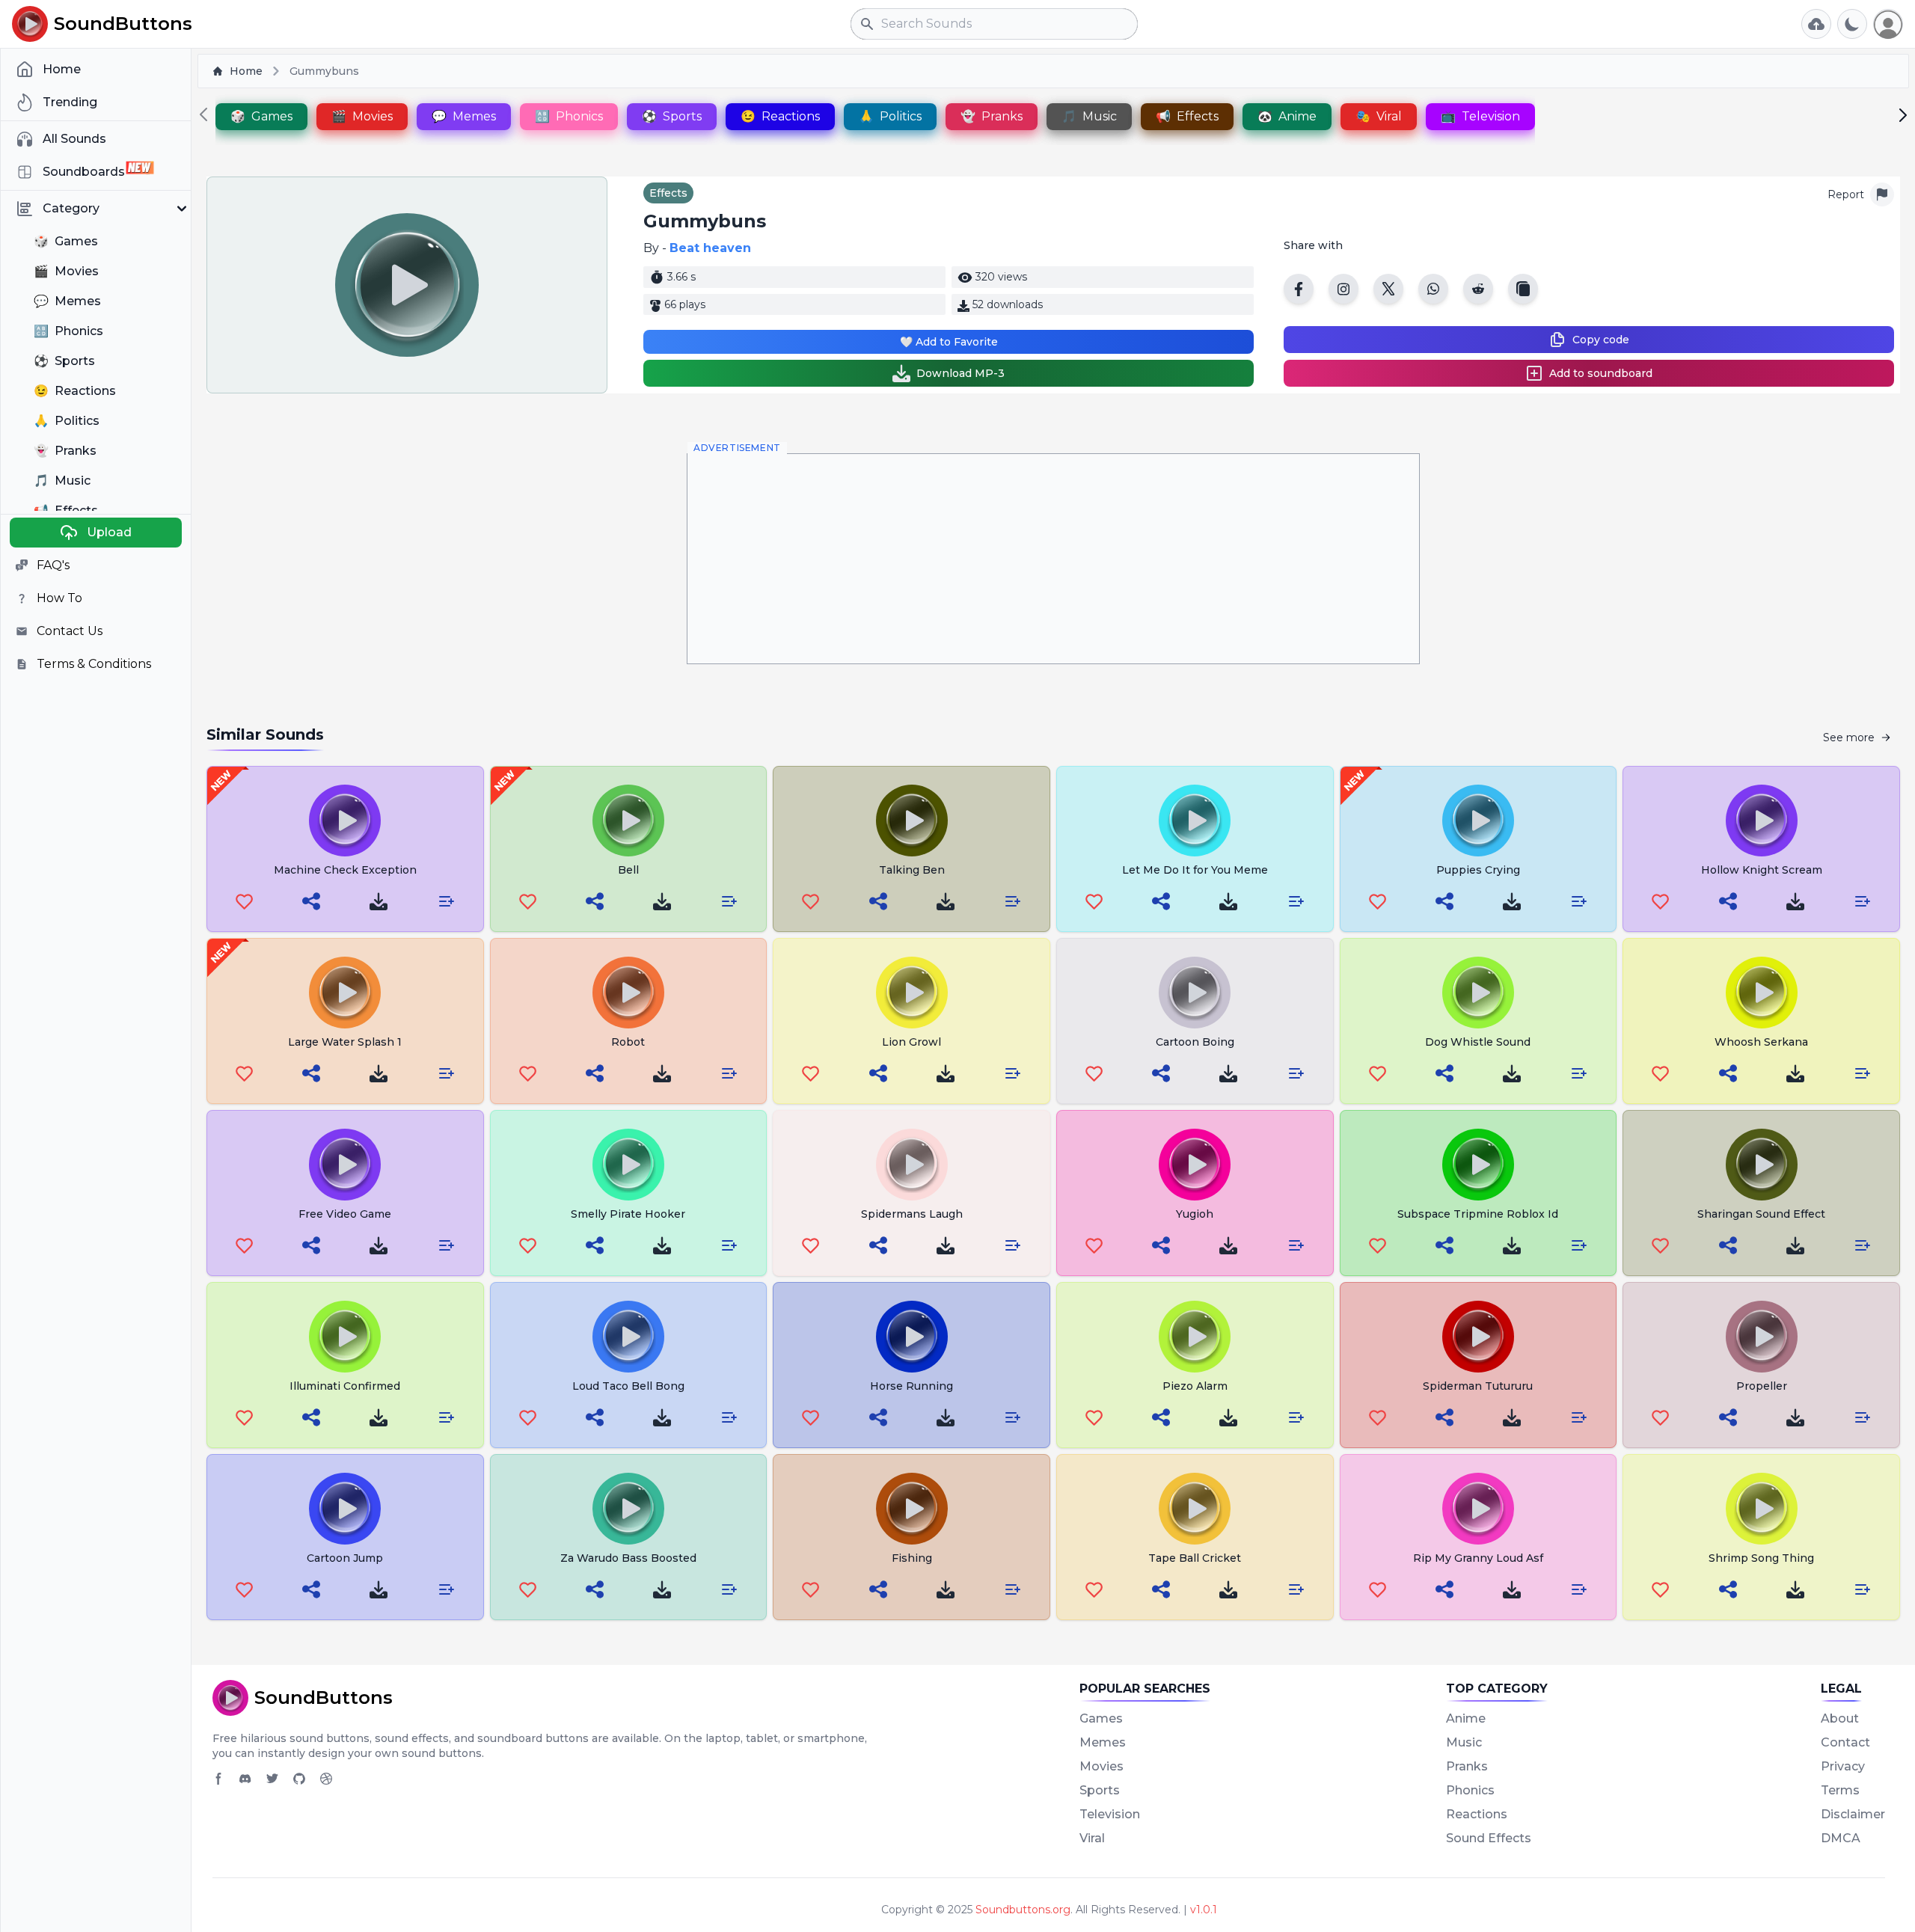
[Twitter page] (272, 1779)
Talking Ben (912, 870)
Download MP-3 (960, 373)
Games (1101, 1718)
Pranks (1467, 1766)
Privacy (1843, 1766)
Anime (1466, 1718)
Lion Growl (911, 1042)
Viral (1092, 1838)
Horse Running (911, 1386)
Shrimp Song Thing (1761, 1558)
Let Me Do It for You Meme (1195, 870)
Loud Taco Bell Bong (628, 1386)
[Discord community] (245, 1779)
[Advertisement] (1053, 559)
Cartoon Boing (1195, 1042)
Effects (668, 193)
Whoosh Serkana (1761, 1042)
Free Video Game (345, 1214)
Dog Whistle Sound (1478, 1042)
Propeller (1762, 1386)
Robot (628, 1042)
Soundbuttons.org (1023, 1910)
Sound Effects (1489, 1838)
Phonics (1470, 1790)
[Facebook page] (218, 1779)
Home (246, 71)
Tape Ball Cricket (1195, 1558)
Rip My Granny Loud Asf (1478, 1558)
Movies (1101, 1766)
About (1840, 1718)
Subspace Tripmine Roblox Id (1478, 1214)
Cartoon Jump (345, 1558)
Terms (1840, 1790)
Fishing (912, 1558)
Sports (1100, 1790)
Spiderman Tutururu (1478, 1386)
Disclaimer (1853, 1814)
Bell (628, 870)
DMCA (1841, 1838)
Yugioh (1195, 1214)
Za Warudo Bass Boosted (628, 1558)
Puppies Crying (1478, 870)
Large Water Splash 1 (345, 1042)
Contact (1845, 1742)
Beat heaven (710, 248)
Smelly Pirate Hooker (628, 1214)
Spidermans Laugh (912, 1214)
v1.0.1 (1204, 1910)
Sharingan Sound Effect (1761, 1214)
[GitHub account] (299, 1779)
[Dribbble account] (326, 1779)
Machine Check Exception (345, 870)
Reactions (1477, 1814)
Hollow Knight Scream (1762, 870)
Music (1464, 1742)
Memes (1103, 1742)
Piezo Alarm (1195, 1386)
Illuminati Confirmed (345, 1386)
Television (1110, 1814)
